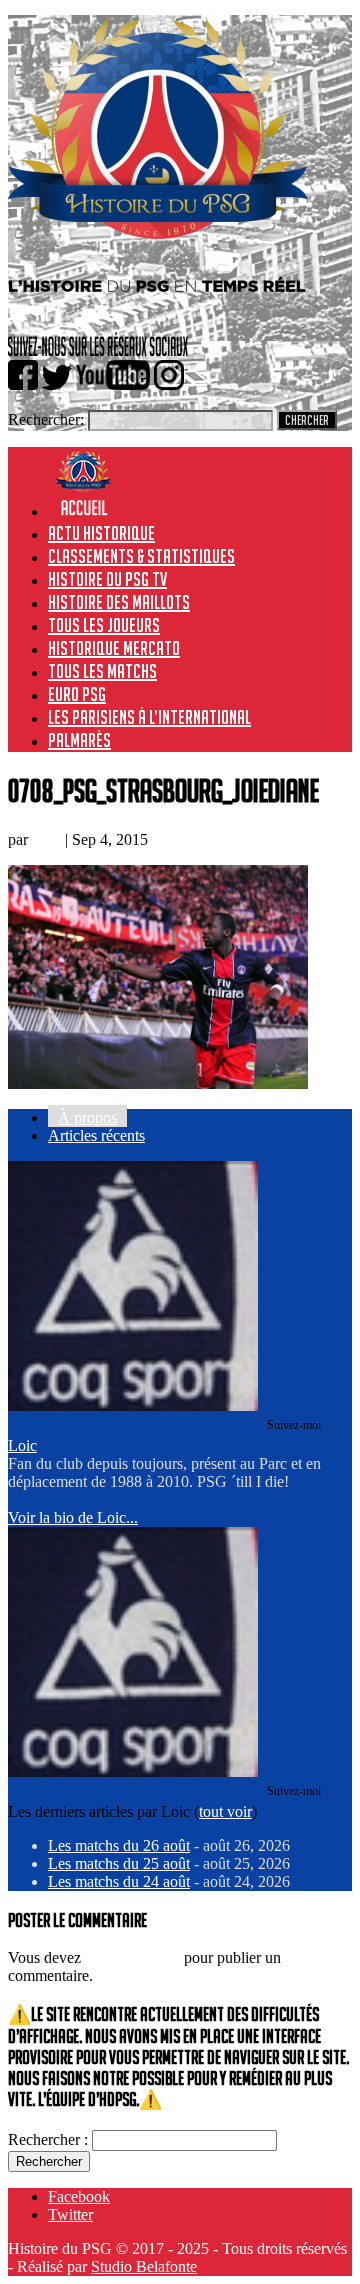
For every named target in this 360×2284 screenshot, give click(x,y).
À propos (87, 1117)
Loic (46, 839)
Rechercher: (46, 419)
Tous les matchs (102, 671)
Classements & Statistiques (141, 556)
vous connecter (132, 1957)
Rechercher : (48, 2139)
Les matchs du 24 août (119, 1881)
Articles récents (96, 1135)
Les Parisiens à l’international (149, 717)
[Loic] (133, 1405)
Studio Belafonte (144, 2266)
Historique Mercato (114, 648)
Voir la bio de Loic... (73, 1517)
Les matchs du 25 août (119, 1863)
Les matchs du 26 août (119, 1845)
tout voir (225, 1811)
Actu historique (101, 533)
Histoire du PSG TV (107, 579)
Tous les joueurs (104, 625)
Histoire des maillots (119, 602)
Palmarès (79, 740)
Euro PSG (77, 694)
